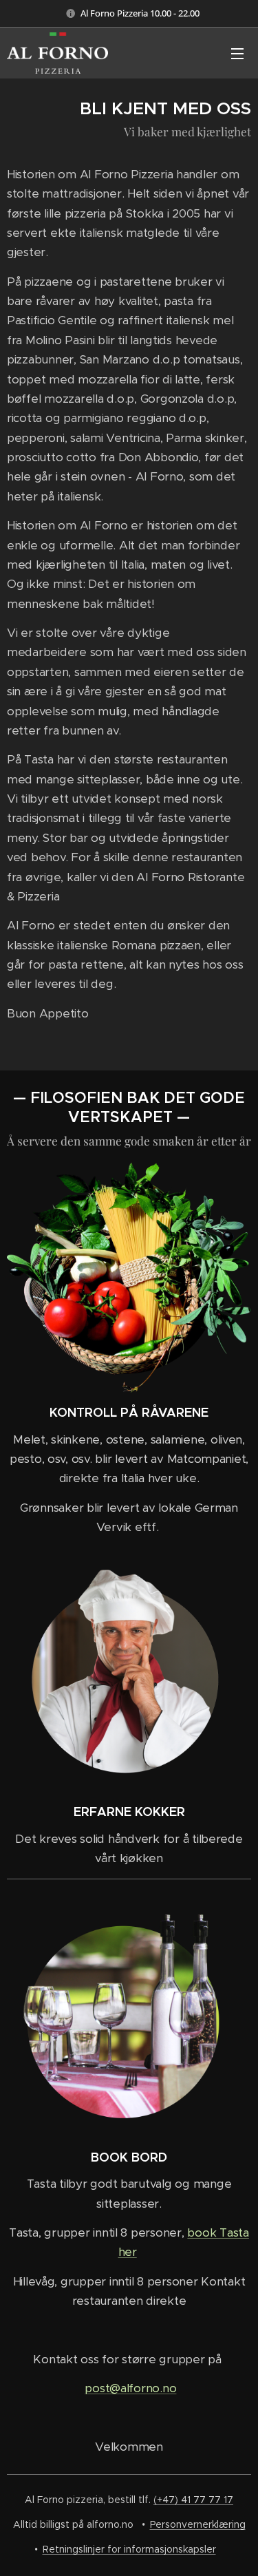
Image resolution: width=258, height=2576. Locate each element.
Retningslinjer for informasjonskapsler (129, 2549)
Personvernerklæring (198, 2524)
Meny (237, 53)
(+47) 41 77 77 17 (193, 2500)
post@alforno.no (130, 2388)
